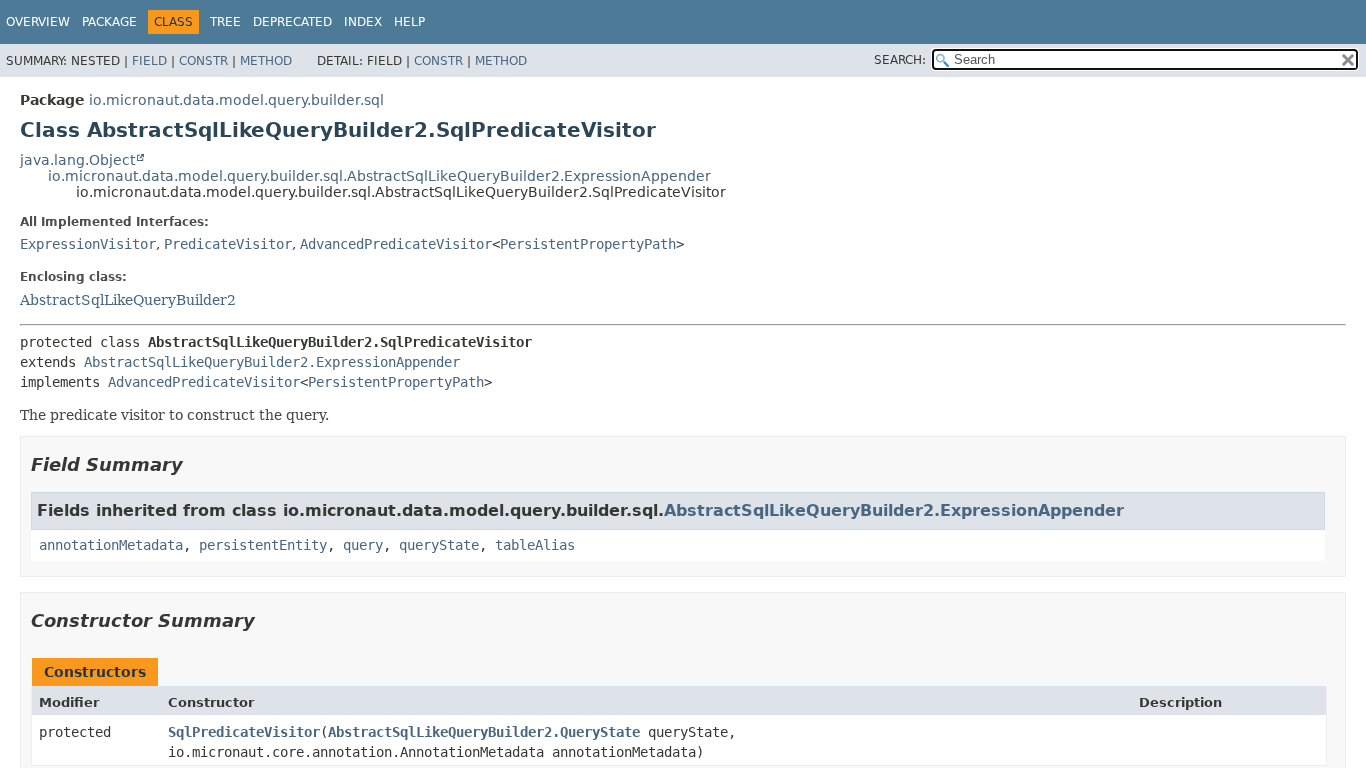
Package (109, 22)
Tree (225, 22)
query (363, 545)
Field (149, 61)
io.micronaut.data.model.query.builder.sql (236, 100)
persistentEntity (263, 545)
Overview (38, 22)
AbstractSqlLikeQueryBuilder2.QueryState (484, 732)
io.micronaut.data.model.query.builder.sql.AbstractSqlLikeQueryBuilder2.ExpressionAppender (379, 176)
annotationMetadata (111, 545)
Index (363, 22)
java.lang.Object (77, 160)
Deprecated (292, 22)
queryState (439, 545)
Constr (203, 61)
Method (266, 61)
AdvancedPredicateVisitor (396, 244)
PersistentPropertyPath (588, 244)
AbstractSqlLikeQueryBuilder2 (128, 300)
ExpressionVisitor (88, 244)
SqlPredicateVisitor (244, 732)
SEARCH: (900, 60)
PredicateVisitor (228, 244)
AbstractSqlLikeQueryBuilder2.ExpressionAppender (272, 362)
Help (409, 22)
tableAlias (535, 545)
